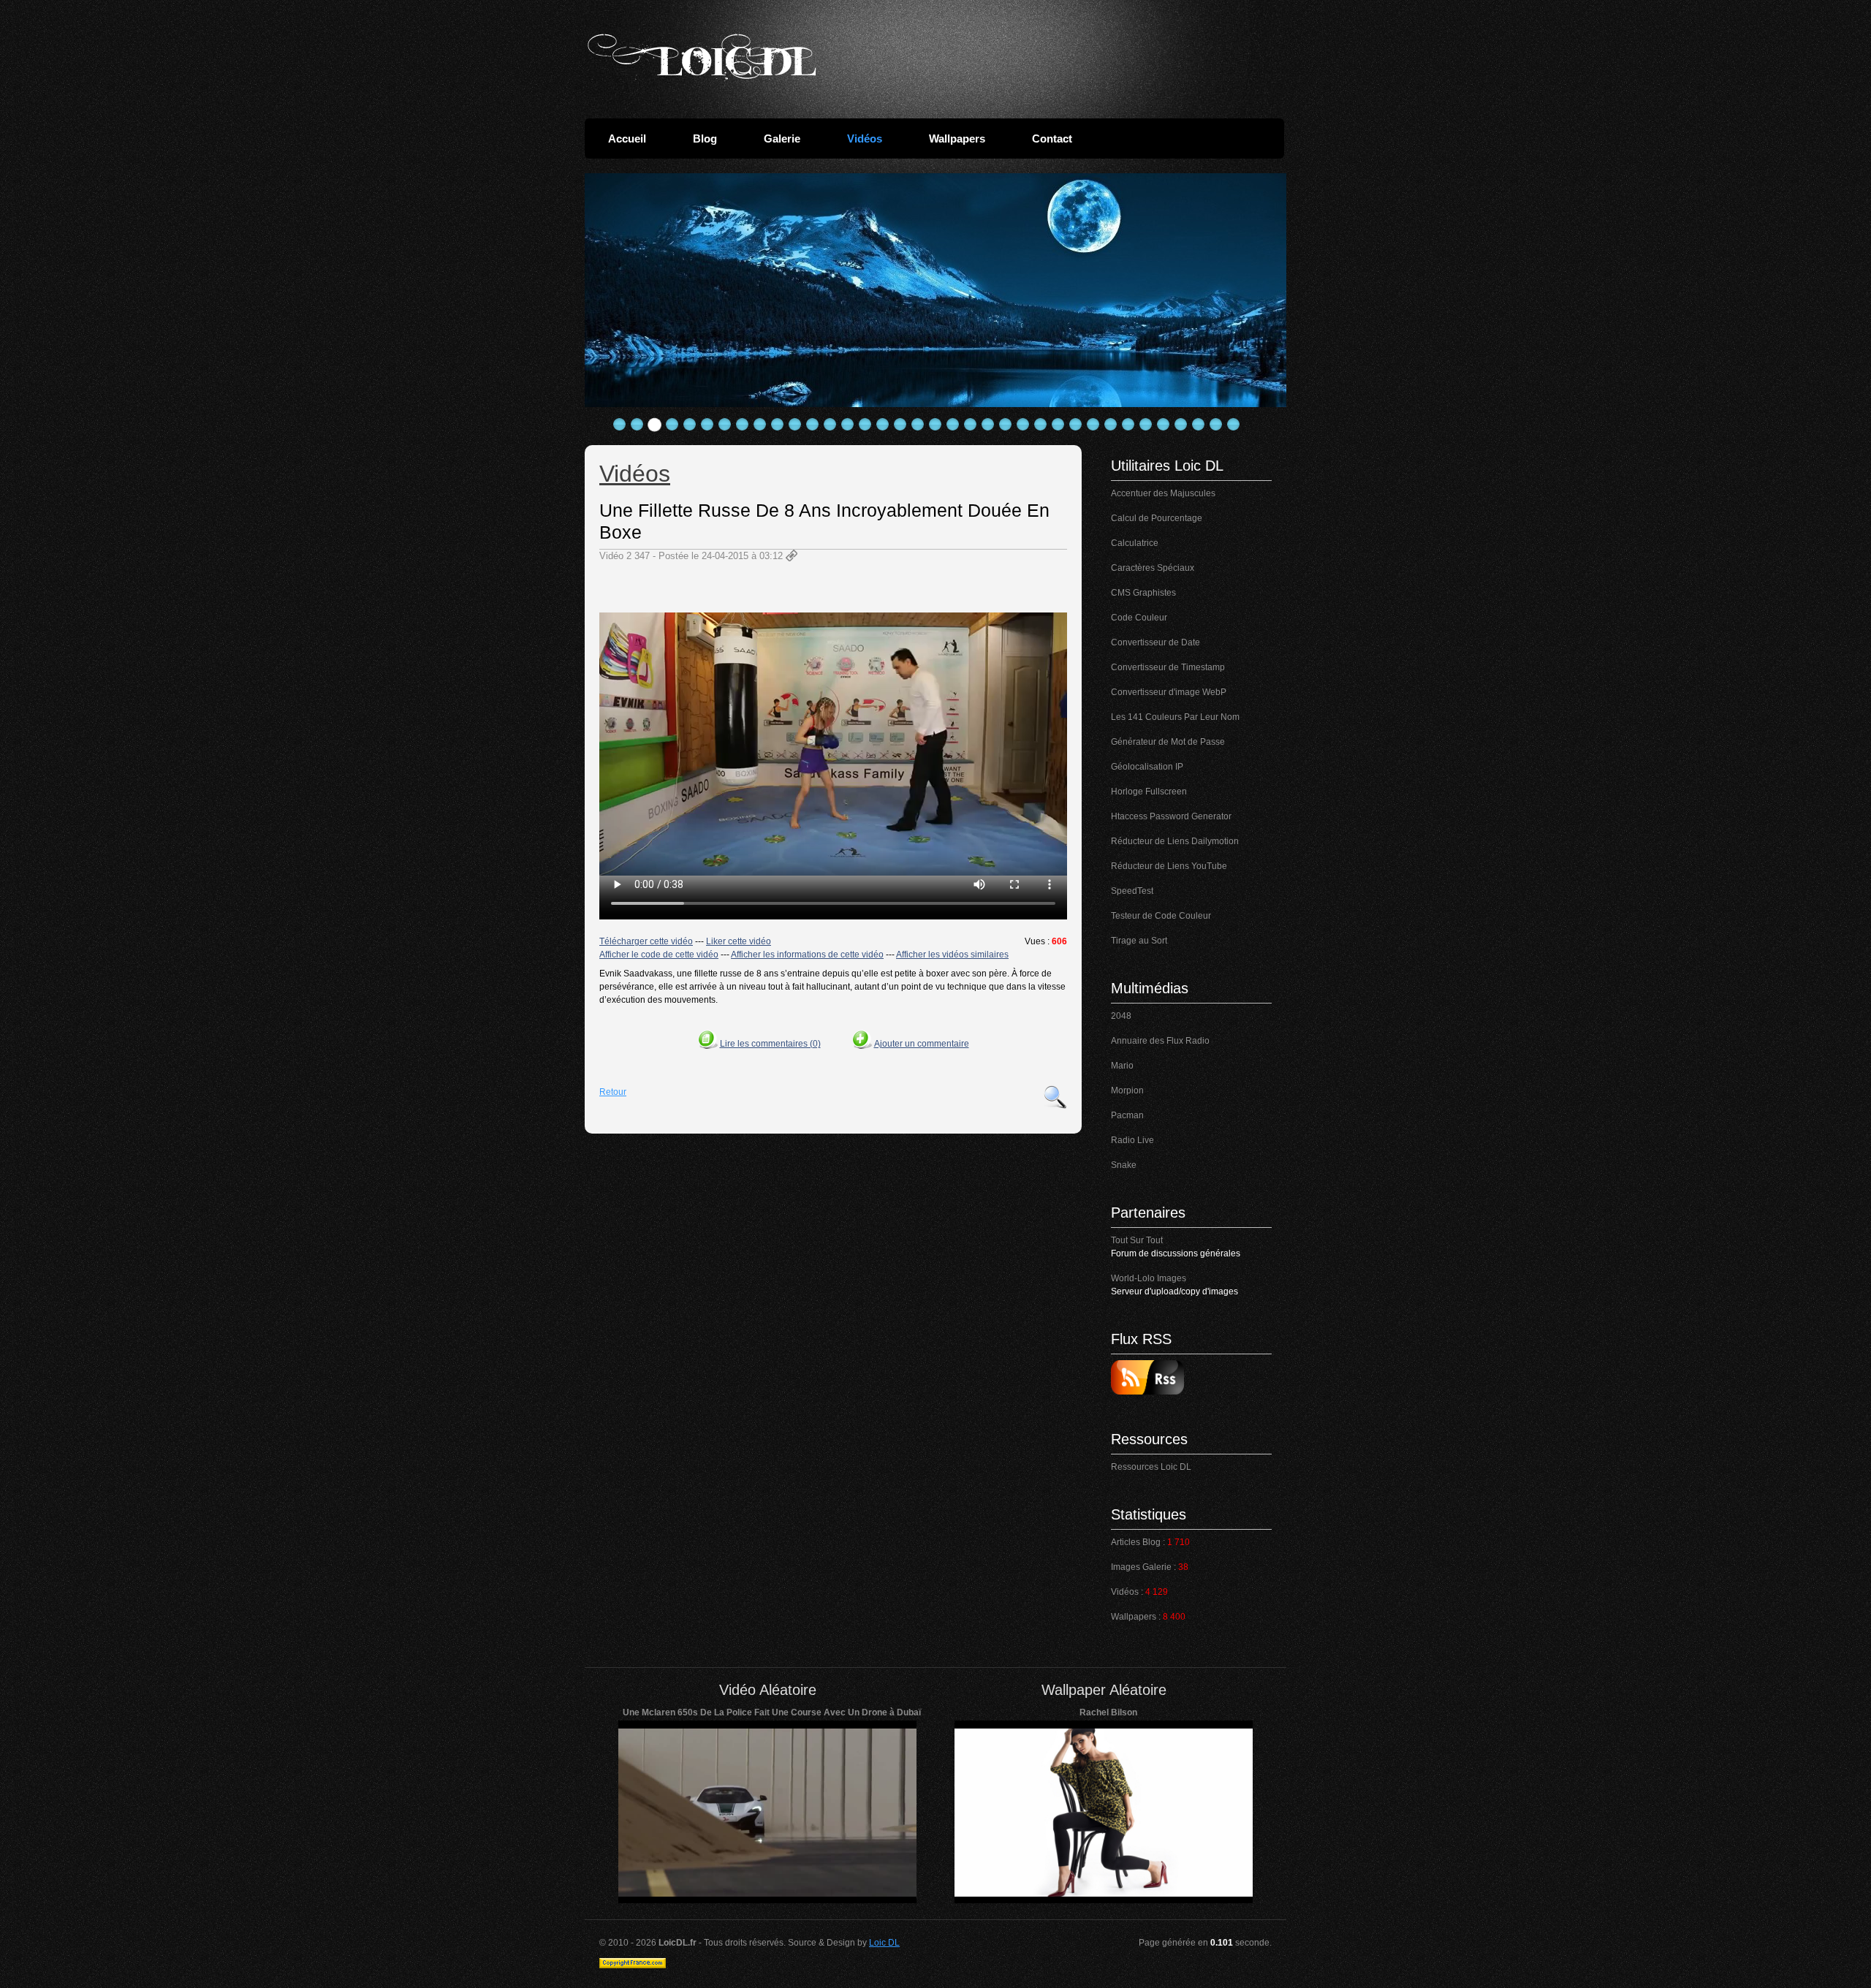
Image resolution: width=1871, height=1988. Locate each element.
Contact (1052, 139)
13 (830, 425)
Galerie (782, 139)
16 (883, 425)
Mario (1122, 1066)
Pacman (1127, 1115)
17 (900, 425)
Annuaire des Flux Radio (1160, 1041)
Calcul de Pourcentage (1157, 518)
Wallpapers (957, 139)
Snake (1124, 1165)
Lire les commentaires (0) (770, 1044)
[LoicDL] (702, 57)
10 (778, 425)
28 (1093, 425)
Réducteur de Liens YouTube (1169, 866)
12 (813, 425)
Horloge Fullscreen (1149, 792)
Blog (705, 139)
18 (918, 425)
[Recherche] (1055, 1097)
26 (1058, 425)
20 (953, 425)
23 (1006, 425)
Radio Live (1132, 1140)
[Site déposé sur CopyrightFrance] (633, 1965)
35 (1216, 425)
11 (795, 425)
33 (1181, 425)
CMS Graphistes (1143, 593)
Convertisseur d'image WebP (1169, 692)
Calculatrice (1135, 543)
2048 (1121, 1016)
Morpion (1127, 1090)
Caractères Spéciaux (1153, 568)
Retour (613, 1092)
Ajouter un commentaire (922, 1044)
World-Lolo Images (1149, 1278)
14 (848, 425)
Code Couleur (1139, 618)
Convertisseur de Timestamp (1168, 667)
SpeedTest (1132, 891)
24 (1023, 425)
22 (988, 425)
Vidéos (865, 139)
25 (1041, 425)
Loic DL (884, 1943)
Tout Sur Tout (1137, 1240)
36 (1234, 425)
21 (971, 425)
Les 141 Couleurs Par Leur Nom (1175, 717)
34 (1199, 425)
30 (1128, 425)
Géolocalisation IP (1147, 767)
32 (1164, 425)
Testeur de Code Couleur (1161, 916)
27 (1076, 425)
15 (865, 425)
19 (935, 425)
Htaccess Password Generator (1171, 816)
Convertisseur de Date (1155, 642)
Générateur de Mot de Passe (1168, 742)
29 (1111, 425)
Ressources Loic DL (1151, 1467)
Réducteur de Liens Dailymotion (1175, 841)
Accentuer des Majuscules (1163, 493)
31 (1146, 425)
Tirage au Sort (1139, 941)
